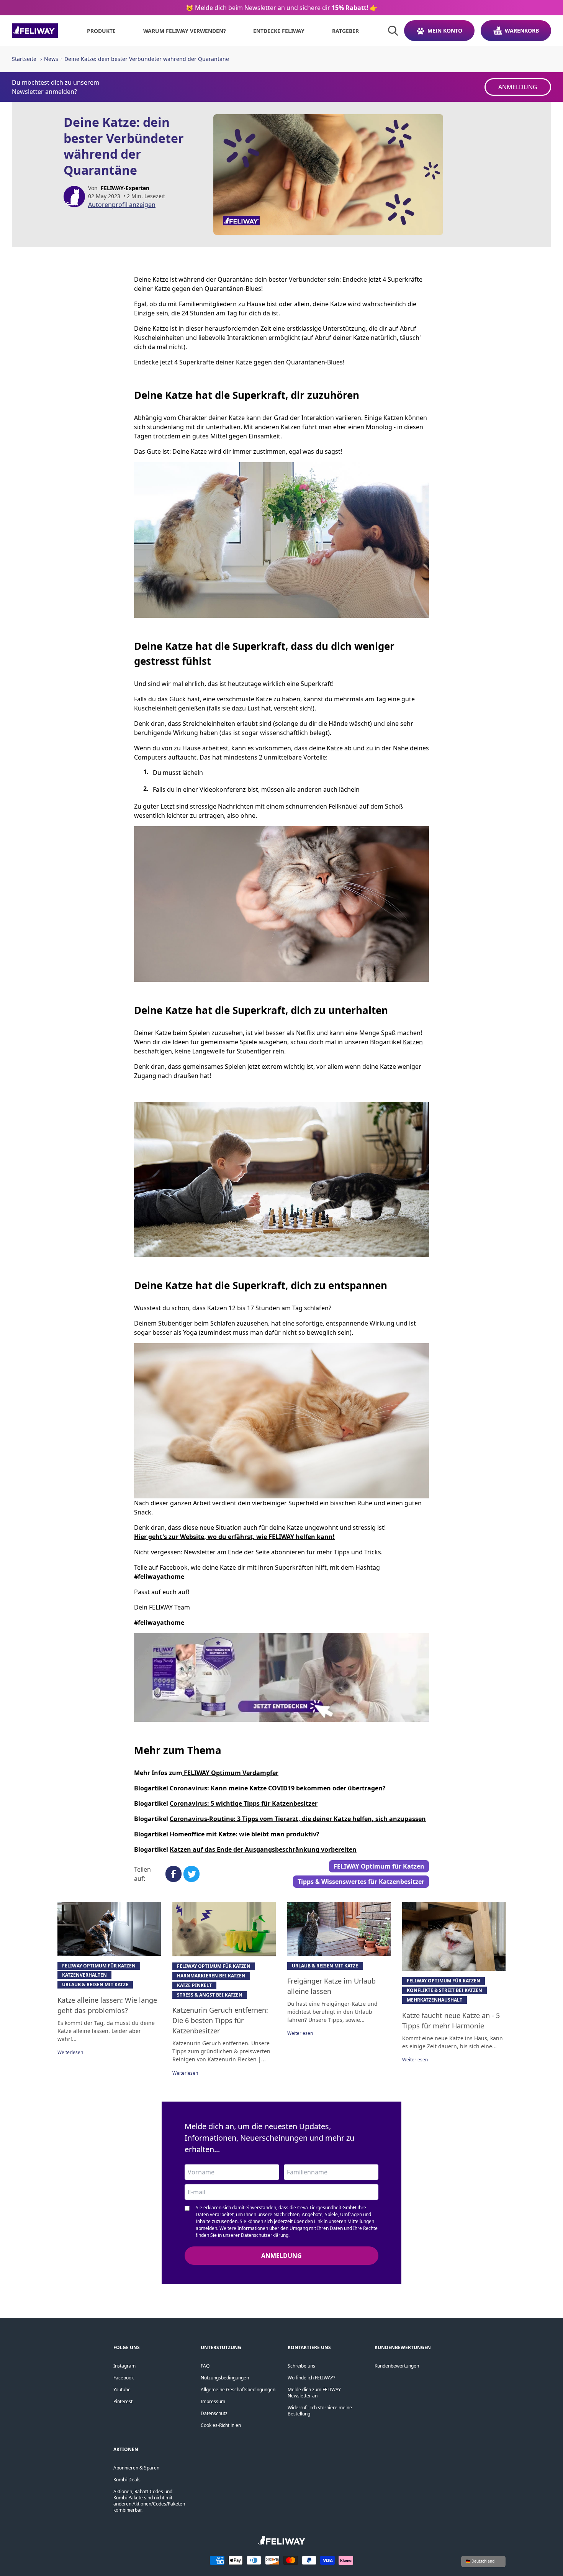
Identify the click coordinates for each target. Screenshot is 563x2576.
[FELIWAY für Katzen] (35, 31)
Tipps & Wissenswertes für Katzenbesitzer (361, 1882)
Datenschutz (214, 2413)
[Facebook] (173, 1874)
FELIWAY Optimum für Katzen (379, 1866)
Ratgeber (345, 31)
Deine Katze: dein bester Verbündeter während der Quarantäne (147, 59)
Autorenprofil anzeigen (122, 205)
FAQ (205, 2366)
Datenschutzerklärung (265, 2235)
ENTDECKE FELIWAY (279, 31)
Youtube (122, 2390)
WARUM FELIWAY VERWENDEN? (185, 31)
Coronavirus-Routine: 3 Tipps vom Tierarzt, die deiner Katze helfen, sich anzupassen (298, 1819)
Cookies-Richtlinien (221, 2425)
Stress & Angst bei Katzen (210, 1995)
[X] (191, 1874)
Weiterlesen (70, 2052)
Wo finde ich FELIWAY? (311, 2378)
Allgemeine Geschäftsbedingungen (238, 2390)
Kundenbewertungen (397, 2366)
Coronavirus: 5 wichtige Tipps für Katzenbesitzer (244, 1803)
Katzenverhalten (84, 1975)
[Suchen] (393, 31)
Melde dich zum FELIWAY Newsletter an (314, 2393)
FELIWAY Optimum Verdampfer (230, 1773)
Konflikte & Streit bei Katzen (444, 1990)
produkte (101, 31)
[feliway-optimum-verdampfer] (281, 1678)
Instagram (124, 2366)
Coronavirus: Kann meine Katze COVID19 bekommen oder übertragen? (278, 1788)
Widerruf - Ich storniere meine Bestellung (320, 2411)
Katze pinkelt (194, 1985)
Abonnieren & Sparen (136, 2468)
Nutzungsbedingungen (225, 2378)
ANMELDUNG (518, 87)
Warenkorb (522, 30)
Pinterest (123, 2401)
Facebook (124, 2378)
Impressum (213, 2401)
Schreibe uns (301, 2366)
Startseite (24, 59)
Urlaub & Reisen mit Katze (95, 1985)
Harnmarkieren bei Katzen (211, 1976)
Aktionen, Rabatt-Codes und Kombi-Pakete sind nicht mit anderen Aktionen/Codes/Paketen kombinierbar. (149, 2501)
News (51, 59)
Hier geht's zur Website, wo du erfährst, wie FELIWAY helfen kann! (234, 1537)
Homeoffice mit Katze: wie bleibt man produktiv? (245, 1834)
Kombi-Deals (127, 2480)
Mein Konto (445, 30)
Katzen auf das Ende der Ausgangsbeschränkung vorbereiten (263, 1849)
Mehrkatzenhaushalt (435, 2000)
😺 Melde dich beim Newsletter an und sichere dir (282, 8)
